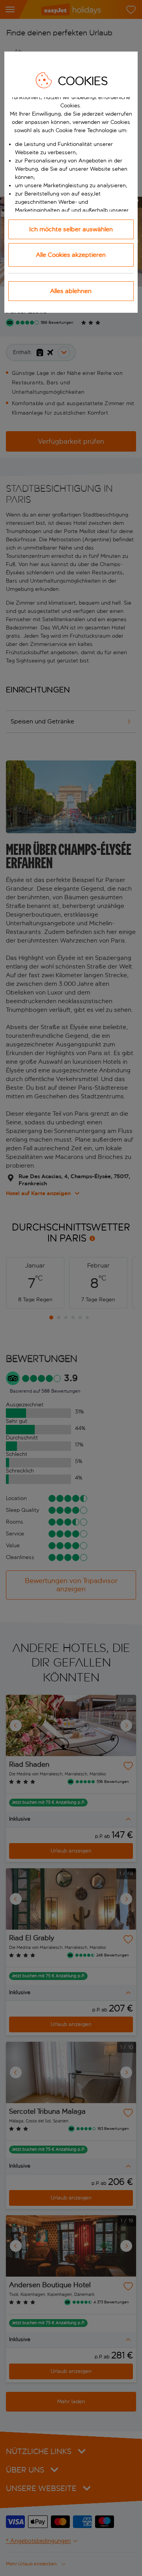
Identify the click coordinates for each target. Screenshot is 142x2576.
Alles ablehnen (71, 291)
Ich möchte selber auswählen (71, 229)
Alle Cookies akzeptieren (71, 255)
